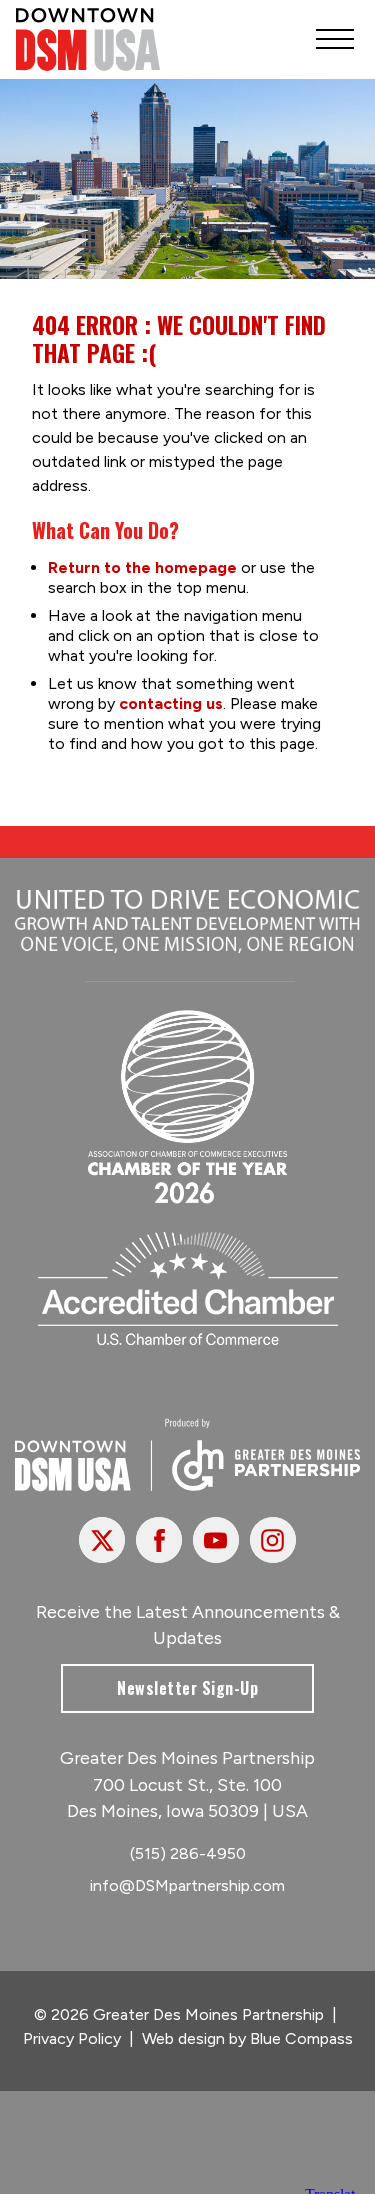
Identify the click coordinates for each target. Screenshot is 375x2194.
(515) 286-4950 (188, 1853)
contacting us (171, 703)
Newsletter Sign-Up (187, 1688)
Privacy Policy (72, 2038)
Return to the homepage (142, 567)
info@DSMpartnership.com (187, 1885)
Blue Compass (301, 2038)
